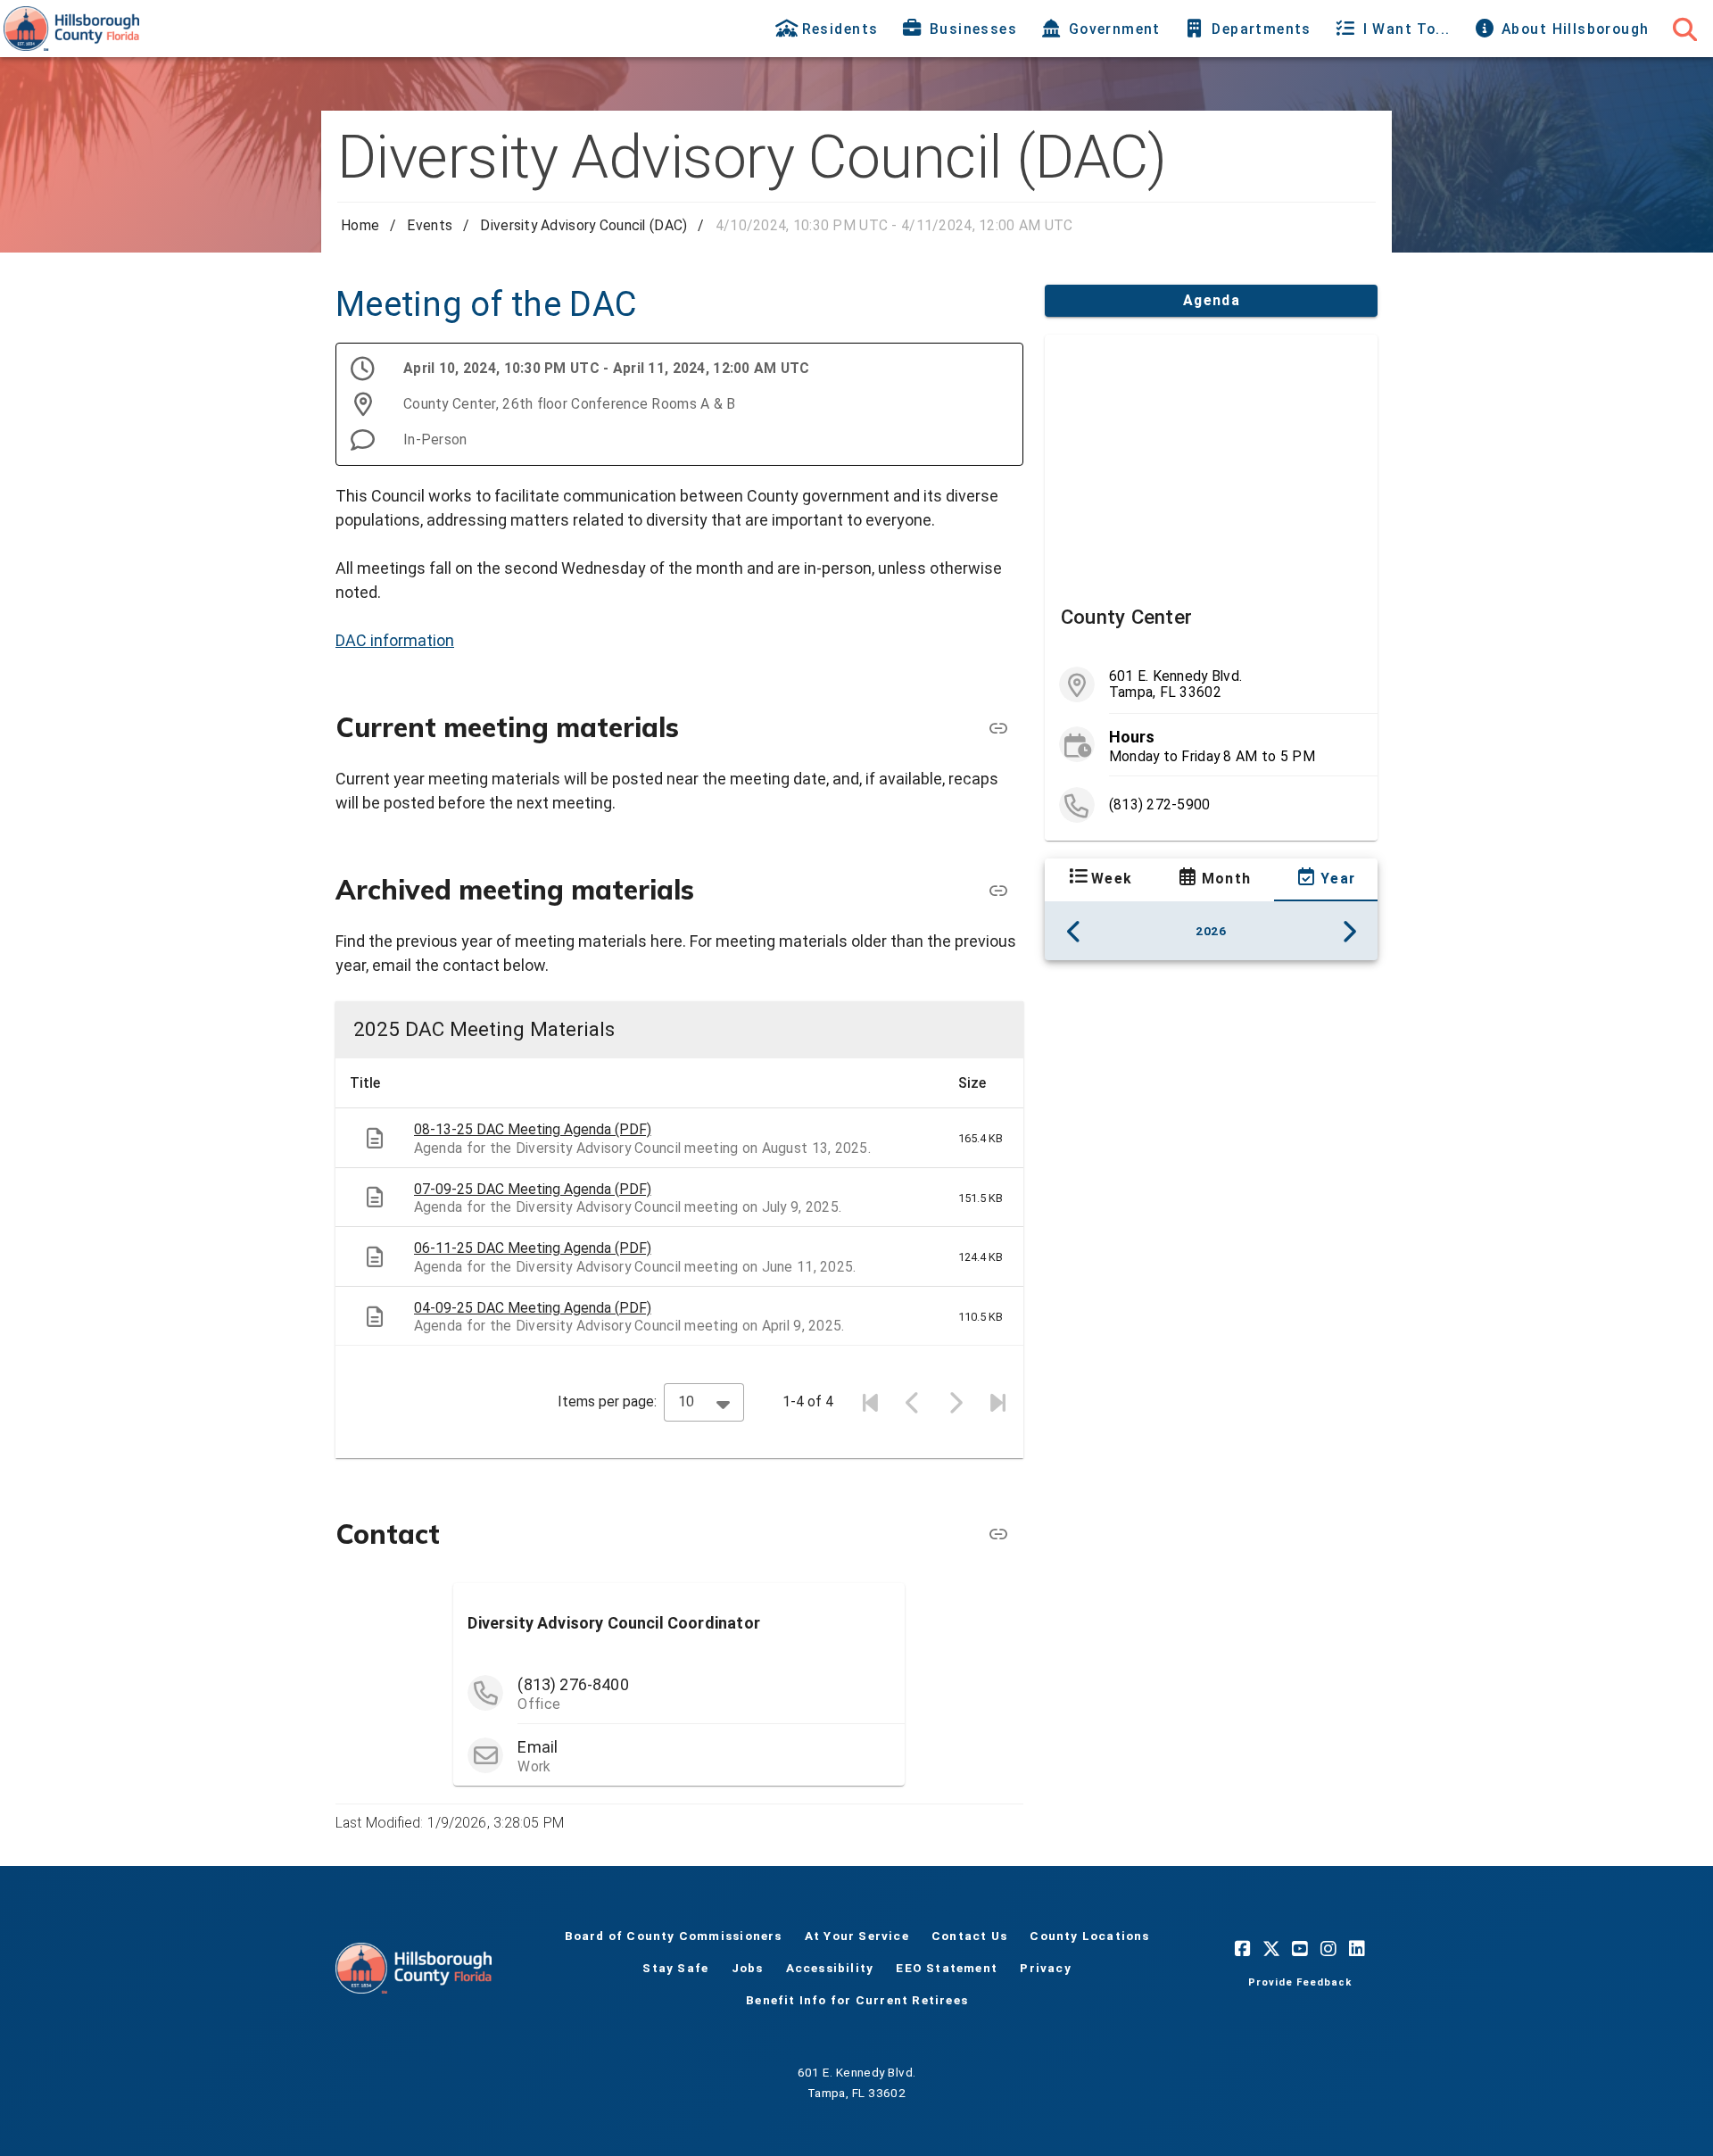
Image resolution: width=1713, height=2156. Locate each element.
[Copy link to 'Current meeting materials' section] (998, 728)
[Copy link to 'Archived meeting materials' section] (998, 891)
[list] (1211, 745)
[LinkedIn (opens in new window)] (1357, 1948)
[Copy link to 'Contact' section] (998, 1534)
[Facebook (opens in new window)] (1243, 1948)
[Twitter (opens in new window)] (1271, 1948)
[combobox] (704, 1402)
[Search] (1684, 29)
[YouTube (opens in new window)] (1300, 1948)
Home (360, 225)
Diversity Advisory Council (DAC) (583, 225)
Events (430, 225)
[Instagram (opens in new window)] (1328, 1948)
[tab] (828, 29)
